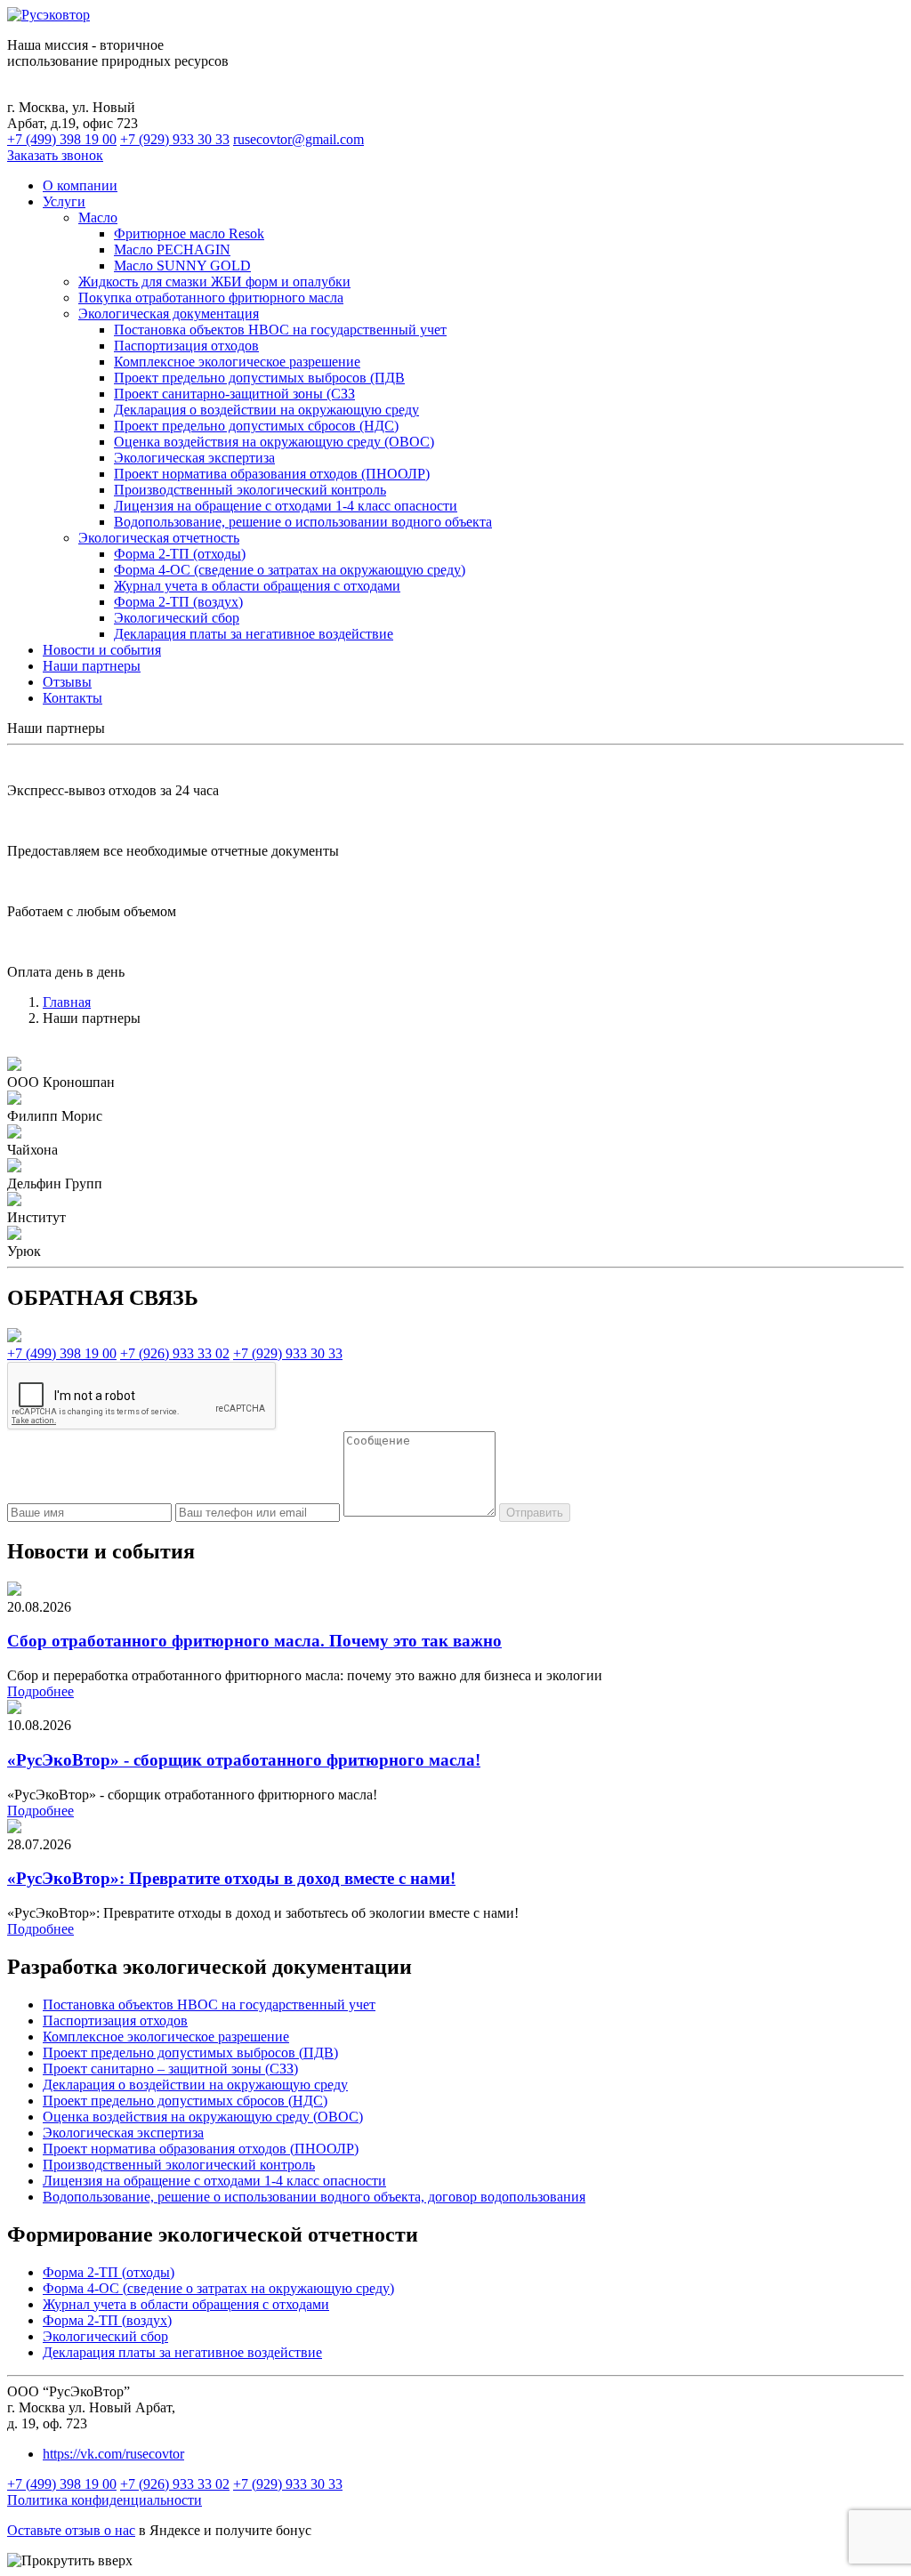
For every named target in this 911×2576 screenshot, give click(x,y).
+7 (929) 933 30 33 (175, 139)
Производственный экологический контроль (250, 490)
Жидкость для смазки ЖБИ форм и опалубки (214, 282)
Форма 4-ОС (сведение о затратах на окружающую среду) (290, 570)
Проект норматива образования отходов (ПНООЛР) (272, 474)
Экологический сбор (177, 618)
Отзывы (67, 682)
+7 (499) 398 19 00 (62, 139)
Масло (98, 217)
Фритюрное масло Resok (189, 233)
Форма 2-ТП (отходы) (180, 554)
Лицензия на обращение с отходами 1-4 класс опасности (286, 506)
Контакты (73, 698)
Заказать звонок (55, 155)
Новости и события (102, 650)
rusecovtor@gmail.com (298, 139)
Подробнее (40, 1691)
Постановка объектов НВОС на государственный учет (280, 330)
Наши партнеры (92, 666)
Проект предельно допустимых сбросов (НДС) (256, 426)
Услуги (64, 201)
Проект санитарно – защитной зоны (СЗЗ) (170, 2069)
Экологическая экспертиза (194, 458)
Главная (67, 1002)
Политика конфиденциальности (105, 2500)
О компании (80, 185)
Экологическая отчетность (159, 538)
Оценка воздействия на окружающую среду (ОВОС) (274, 442)
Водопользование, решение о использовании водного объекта (303, 522)
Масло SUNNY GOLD (182, 266)
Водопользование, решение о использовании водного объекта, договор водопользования (314, 2197)
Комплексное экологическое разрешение (237, 362)
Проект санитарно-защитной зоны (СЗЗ (234, 394)
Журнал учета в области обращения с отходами (257, 586)
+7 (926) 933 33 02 (175, 1353)
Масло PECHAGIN (172, 250)
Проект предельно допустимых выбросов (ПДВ (259, 378)
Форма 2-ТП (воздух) (178, 602)
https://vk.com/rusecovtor (113, 2454)
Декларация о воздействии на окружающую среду (266, 410)
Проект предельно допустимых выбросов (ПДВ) (190, 2053)
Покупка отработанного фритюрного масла (211, 298)
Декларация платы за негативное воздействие (254, 634)
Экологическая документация (169, 314)
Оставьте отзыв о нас (71, 2530)
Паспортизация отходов (186, 346)
